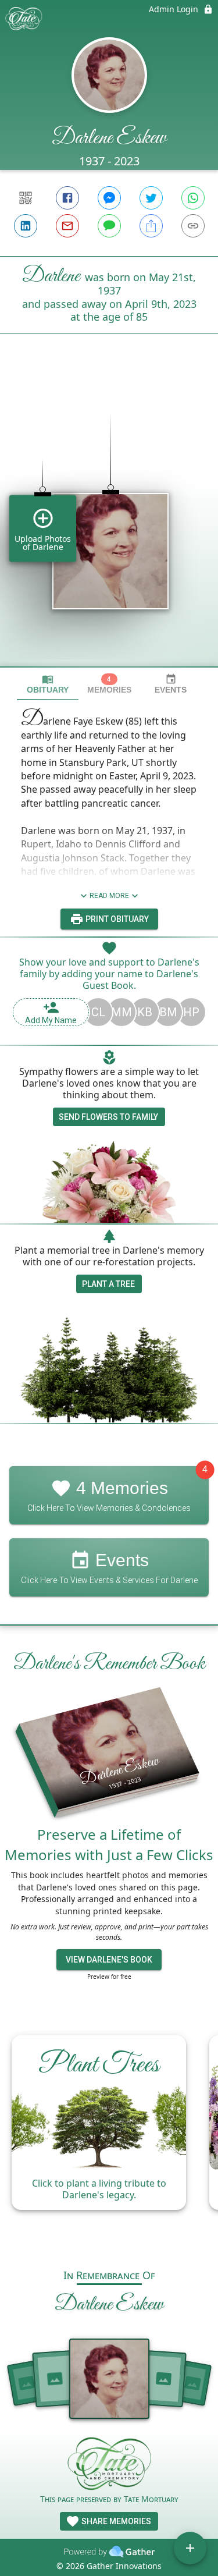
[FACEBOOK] (67, 198)
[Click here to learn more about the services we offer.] (109, 2465)
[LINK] (193, 226)
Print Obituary (116, 919)
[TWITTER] (151, 198)
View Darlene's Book (109, 1960)
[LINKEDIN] (26, 226)
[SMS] (109, 226)
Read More (109, 896)
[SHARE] (151, 226)
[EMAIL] (67, 226)
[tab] (48, 684)
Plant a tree (108, 1284)
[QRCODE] (26, 198)
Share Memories (115, 2521)
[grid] (109, 520)
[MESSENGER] (109, 198)
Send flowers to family (108, 1117)
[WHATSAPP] (193, 198)
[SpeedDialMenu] (190, 2548)
